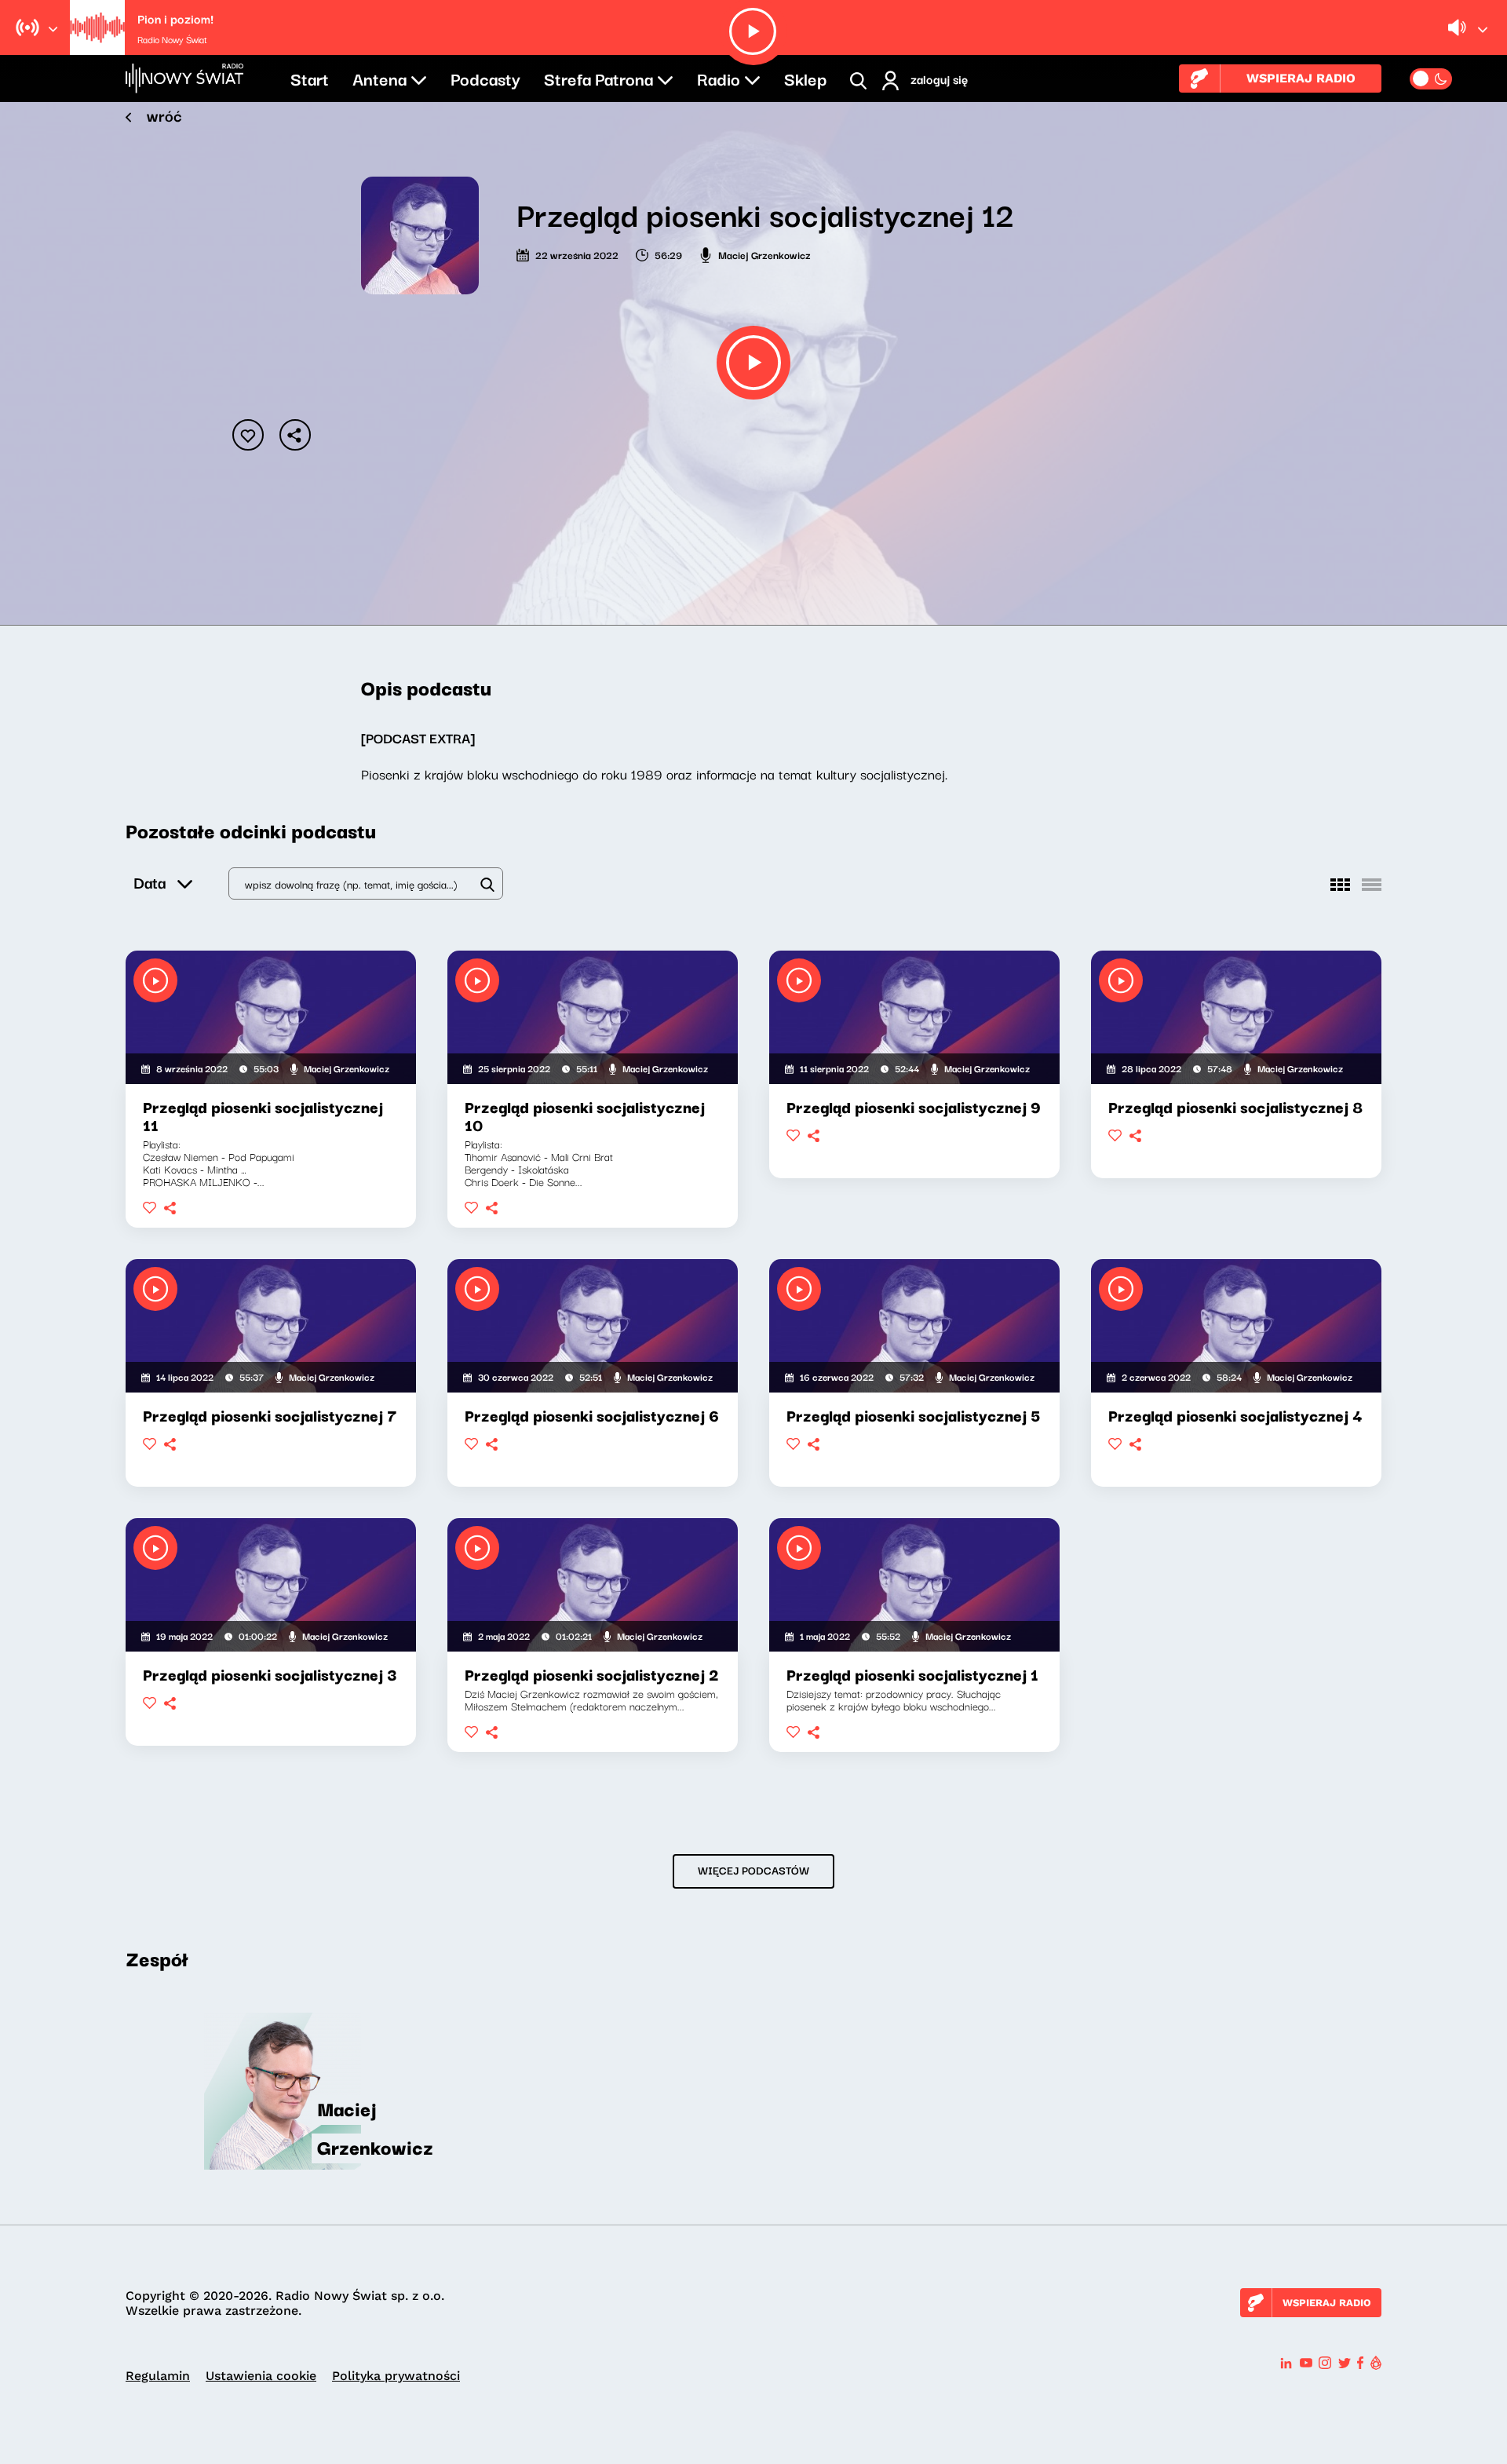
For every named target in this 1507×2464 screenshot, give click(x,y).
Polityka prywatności (396, 2376)
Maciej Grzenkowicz (764, 254)
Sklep (805, 78)
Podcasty (485, 78)
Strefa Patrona (598, 78)
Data (150, 882)
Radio (719, 78)
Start (310, 78)
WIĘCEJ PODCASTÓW (753, 1870)
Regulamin (158, 2376)
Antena (379, 78)
